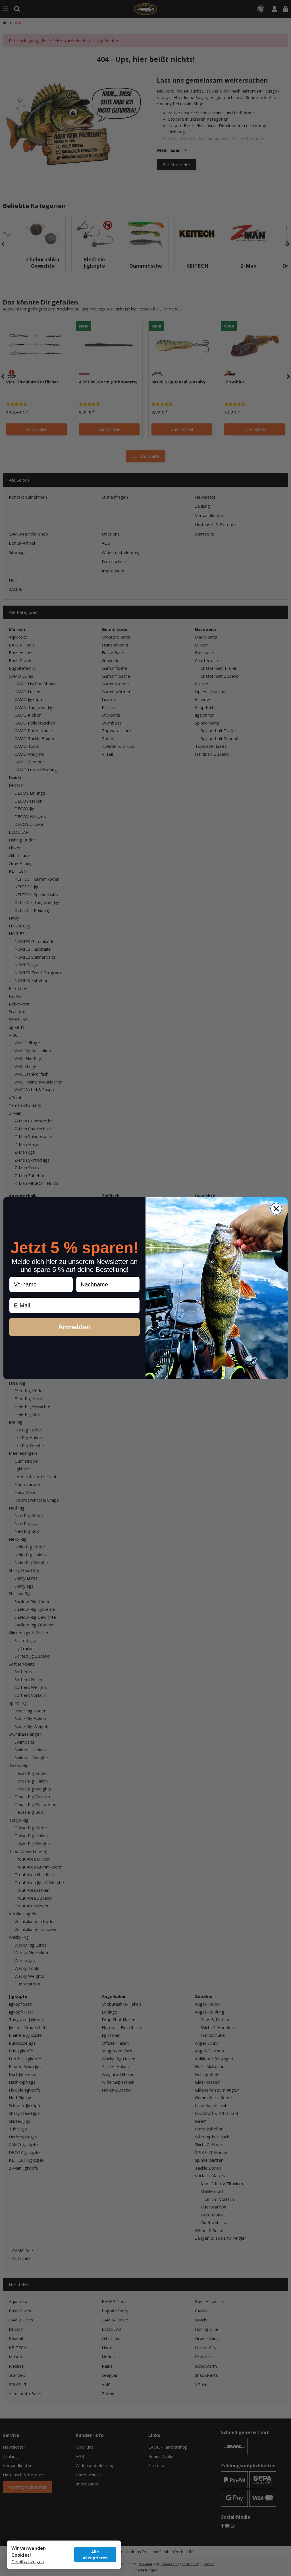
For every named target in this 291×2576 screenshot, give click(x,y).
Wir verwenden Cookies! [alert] (29, 2552)
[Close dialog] (276, 1209)
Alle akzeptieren (95, 2555)
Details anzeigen (28, 2562)
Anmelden (74, 1327)
